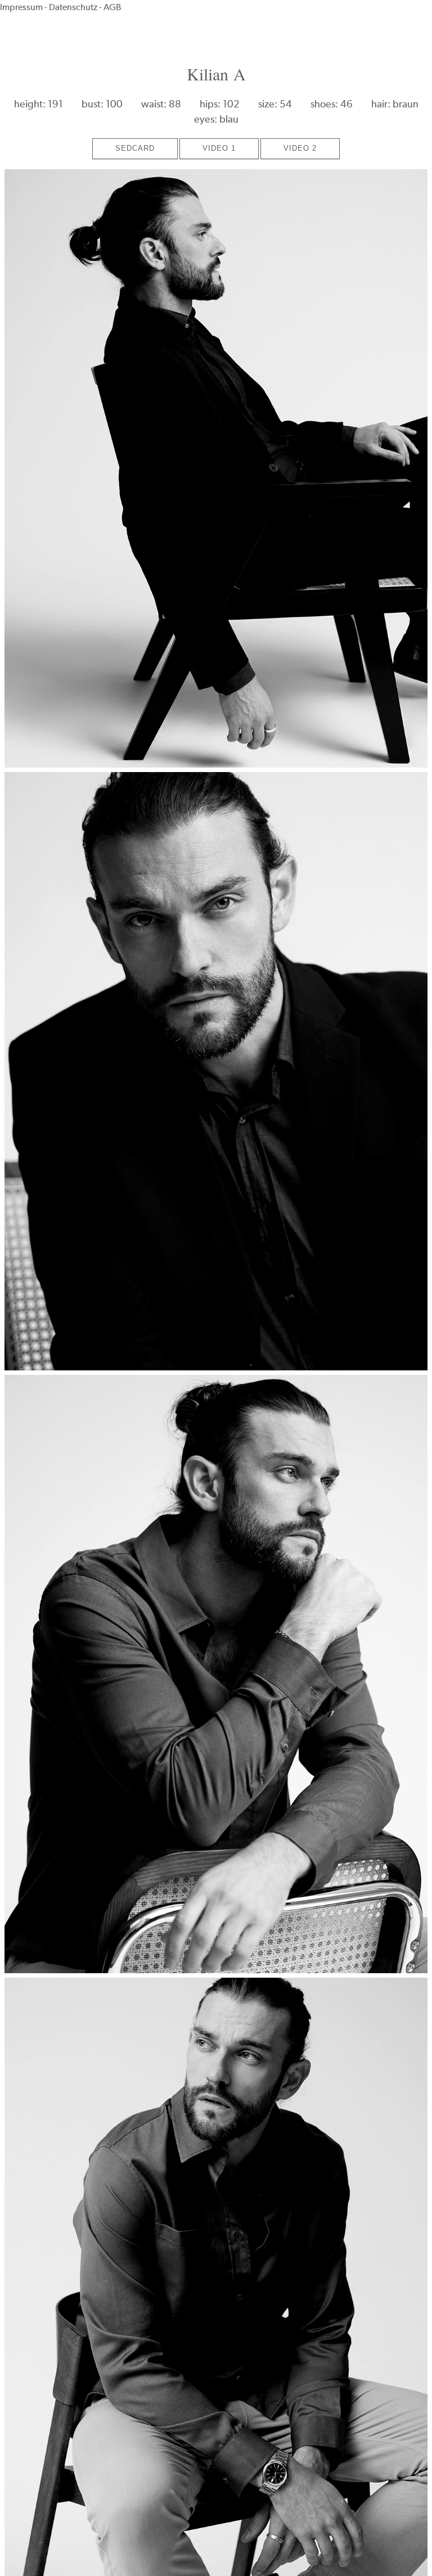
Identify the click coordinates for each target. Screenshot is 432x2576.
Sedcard (135, 148)
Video (219, 148)
